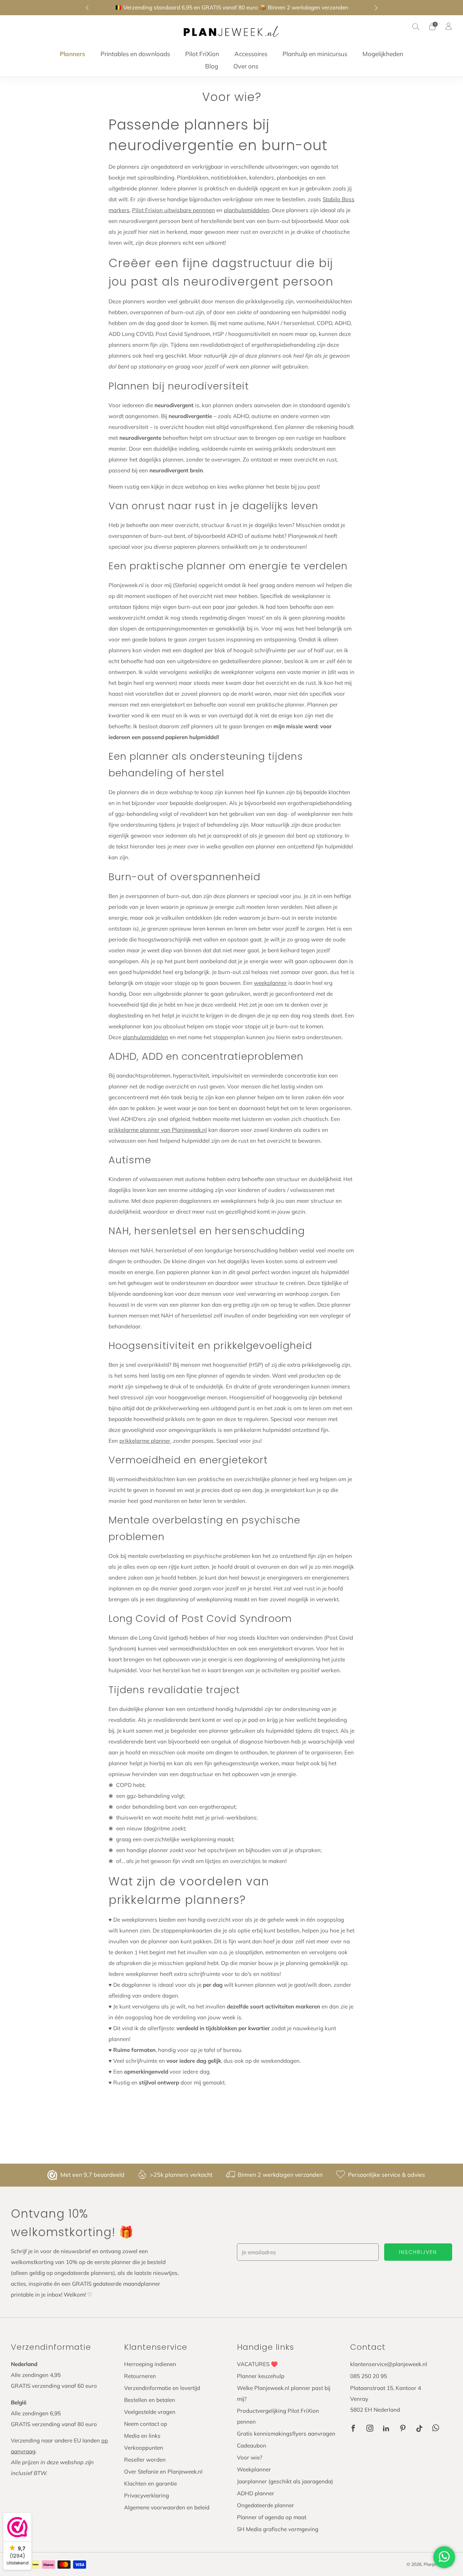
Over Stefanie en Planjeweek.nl (163, 2472)
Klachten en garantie (150, 2484)
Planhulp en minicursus (315, 54)
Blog (212, 66)
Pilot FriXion (202, 54)
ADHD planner (256, 2493)
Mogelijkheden (383, 54)
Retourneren (140, 2376)
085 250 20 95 (369, 2376)
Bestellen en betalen (150, 2400)
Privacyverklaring (146, 2495)
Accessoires (251, 54)
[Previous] (87, 8)
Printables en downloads (135, 54)
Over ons (246, 66)
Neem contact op (146, 2424)
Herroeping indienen (150, 2364)
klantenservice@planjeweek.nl (389, 2364)
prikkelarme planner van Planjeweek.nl (158, 1130)
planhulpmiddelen (247, 210)
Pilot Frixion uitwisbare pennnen (173, 210)
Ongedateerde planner (266, 2505)
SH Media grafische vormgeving (278, 2529)
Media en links (142, 2436)
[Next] (376, 8)
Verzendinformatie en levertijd (162, 2388)
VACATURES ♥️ (257, 2364)
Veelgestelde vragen (150, 2412)
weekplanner (270, 983)
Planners (73, 54)
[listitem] (232, 8)
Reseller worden (145, 2460)
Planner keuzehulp (261, 2376)
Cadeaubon (252, 2446)
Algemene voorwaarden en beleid (167, 2507)
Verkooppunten (144, 2448)
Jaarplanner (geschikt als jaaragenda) (285, 2481)
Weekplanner (254, 2469)
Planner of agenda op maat (272, 2517)
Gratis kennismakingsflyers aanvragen (286, 2434)
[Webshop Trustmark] (53, 2175)
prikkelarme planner (145, 1441)
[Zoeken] (416, 26)
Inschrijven (418, 2252)
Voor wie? (250, 2457)
